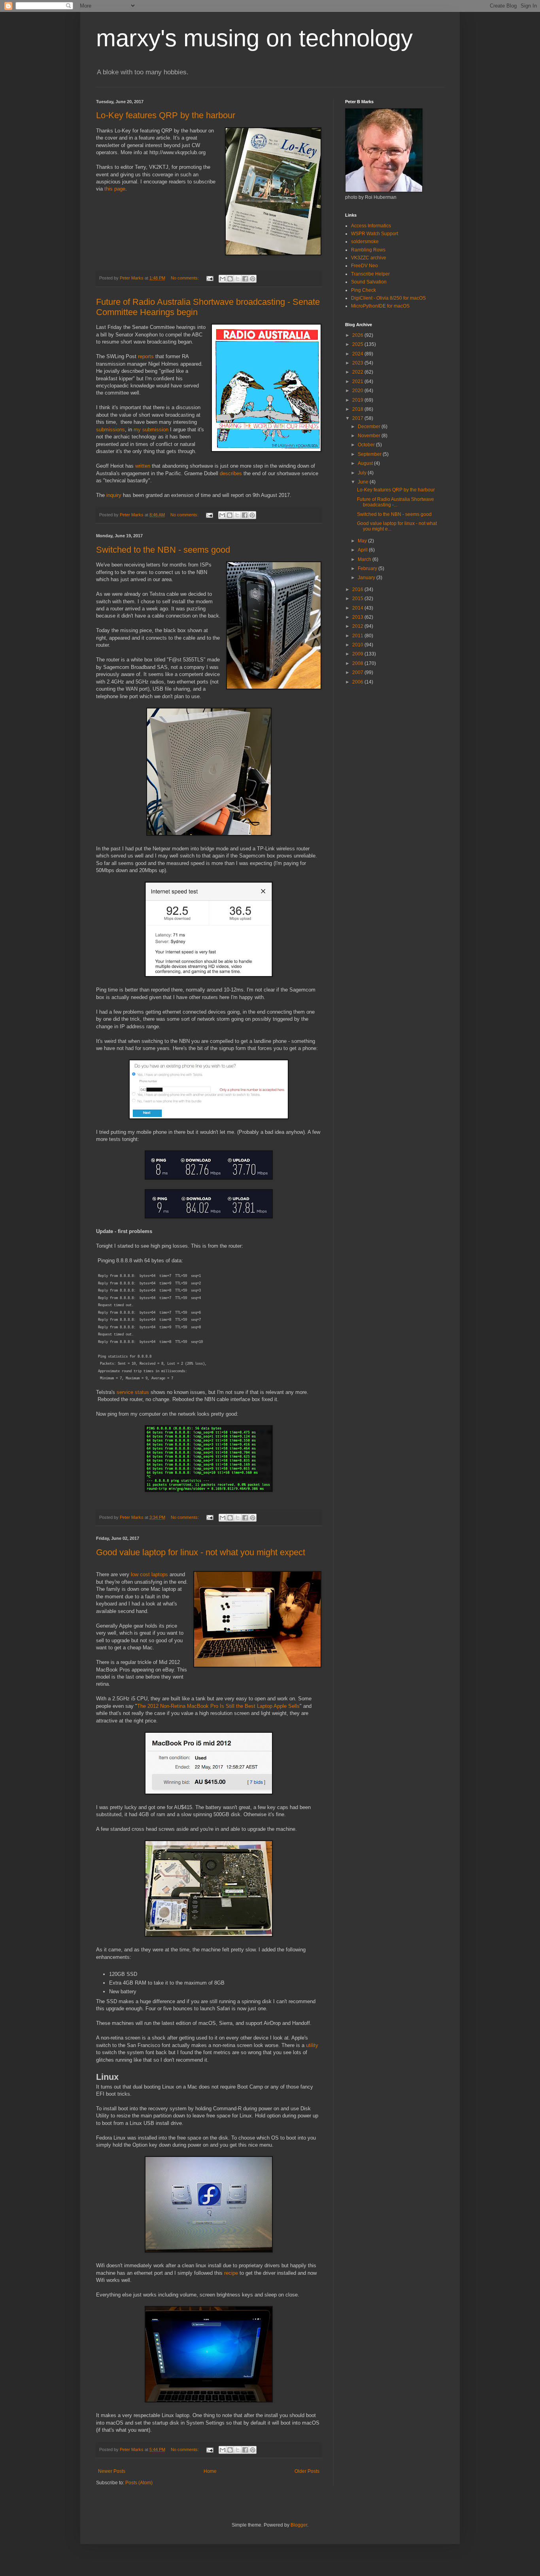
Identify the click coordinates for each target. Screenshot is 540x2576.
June (364, 482)
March (365, 559)
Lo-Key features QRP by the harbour (166, 115)
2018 (358, 409)
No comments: (185, 278)
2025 (358, 344)
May (363, 541)
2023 (358, 363)
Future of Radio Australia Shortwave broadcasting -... (396, 502)
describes (231, 473)
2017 (358, 418)
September (370, 454)
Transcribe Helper (370, 274)
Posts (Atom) (139, 2483)
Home (210, 2471)
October (367, 445)
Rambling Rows (368, 250)
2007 (358, 672)
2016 (358, 589)
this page (115, 189)
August (366, 463)
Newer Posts (112, 2471)
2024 (358, 354)
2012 (358, 626)
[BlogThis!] (230, 279)
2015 (358, 599)
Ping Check (363, 290)
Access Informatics (371, 226)
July (363, 473)
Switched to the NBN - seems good (163, 550)
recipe (231, 2273)
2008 (358, 663)
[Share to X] (238, 279)
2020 (358, 391)
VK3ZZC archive (369, 258)
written (143, 466)
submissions (110, 430)
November (370, 436)
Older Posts (307, 2471)
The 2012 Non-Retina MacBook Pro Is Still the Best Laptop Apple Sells (218, 1706)
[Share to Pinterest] (253, 279)
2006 (358, 682)
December (370, 427)
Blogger (299, 2525)
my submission (151, 430)
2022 (358, 372)
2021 (358, 381)
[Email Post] (210, 278)
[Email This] (223, 279)
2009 (358, 654)
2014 (358, 608)
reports (146, 356)
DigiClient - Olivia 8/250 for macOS (388, 298)
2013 (358, 617)
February (368, 568)
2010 (358, 645)
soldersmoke (365, 242)
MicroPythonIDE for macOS (380, 306)
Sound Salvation (369, 282)
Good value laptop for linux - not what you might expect (201, 1552)
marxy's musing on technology (254, 38)
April (363, 550)
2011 (358, 636)
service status (133, 1392)
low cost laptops (149, 1574)
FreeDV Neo (364, 266)
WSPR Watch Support (375, 234)
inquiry (114, 495)
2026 (358, 335)
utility (312, 2045)
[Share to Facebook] (245, 279)
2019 (358, 400)
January (367, 578)
